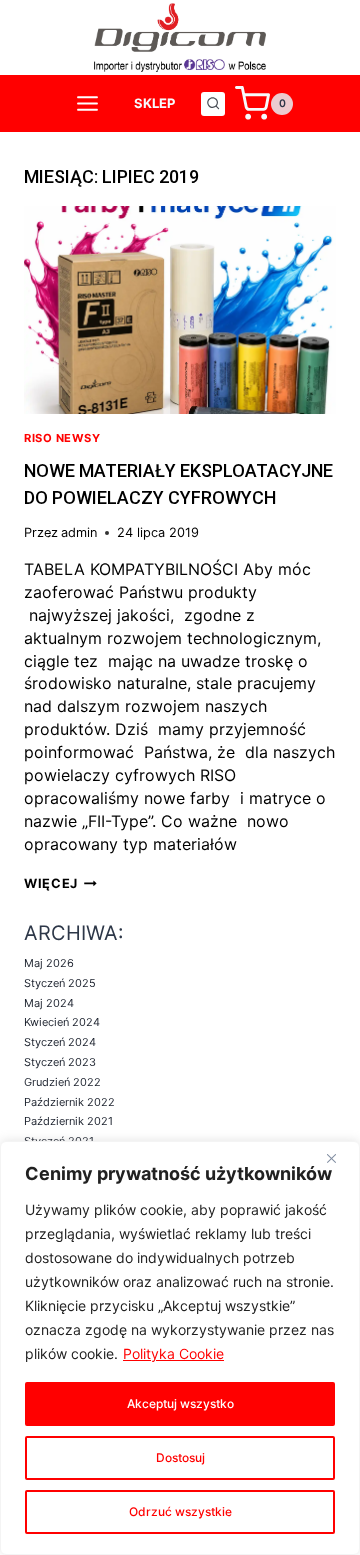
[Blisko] (339, 1158)
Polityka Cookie (173, 1353)
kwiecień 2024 (62, 1022)
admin (79, 532)
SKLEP (154, 103)
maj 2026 (49, 963)
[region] (180, 1348)
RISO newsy (62, 438)
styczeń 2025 (60, 983)
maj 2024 (49, 1003)
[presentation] (180, 310)
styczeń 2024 (60, 1042)
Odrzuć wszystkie (180, 1511)
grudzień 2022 (62, 1082)
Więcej (60, 883)
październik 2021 (68, 1121)
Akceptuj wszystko (180, 1403)
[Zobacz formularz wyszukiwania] (213, 104)
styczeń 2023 (60, 1062)
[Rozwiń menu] (88, 104)
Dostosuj (180, 1457)
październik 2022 (69, 1102)
